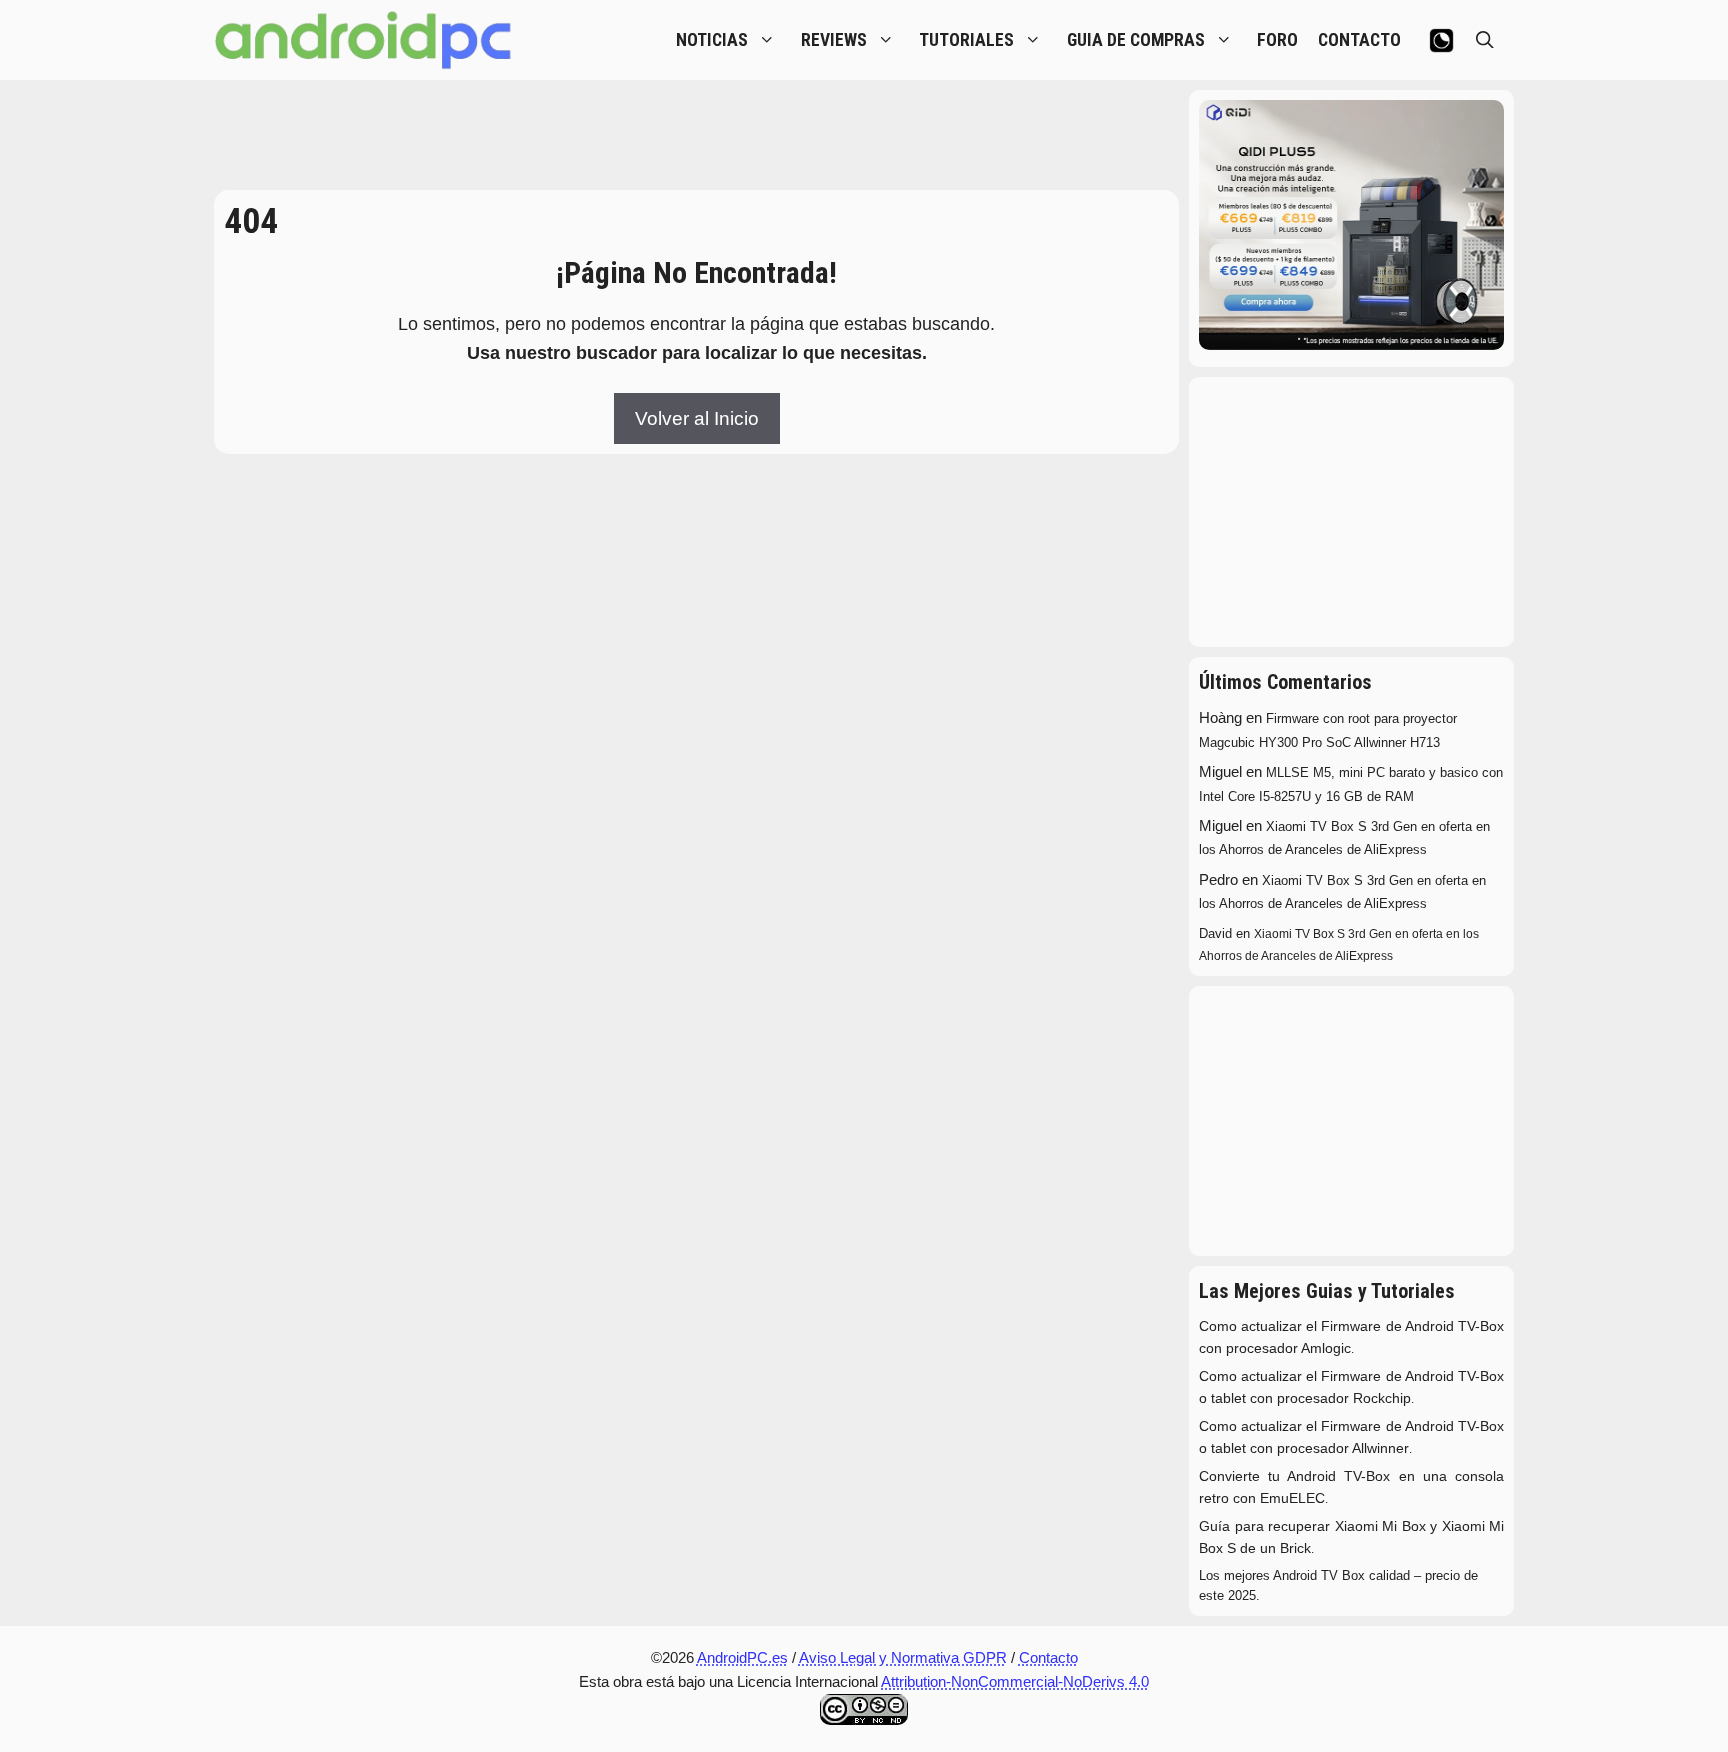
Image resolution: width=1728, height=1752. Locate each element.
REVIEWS (834, 40)
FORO (1277, 40)
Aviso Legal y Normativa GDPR (903, 1657)
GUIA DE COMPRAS (1136, 40)
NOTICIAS (712, 40)
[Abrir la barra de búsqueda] (1485, 40)
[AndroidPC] (364, 40)
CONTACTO (1359, 40)
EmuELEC (1292, 1498)
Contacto (1048, 1657)
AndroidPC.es (742, 1657)
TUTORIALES (966, 40)
